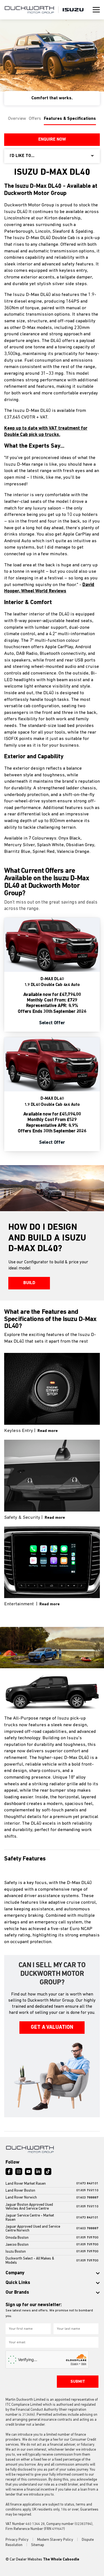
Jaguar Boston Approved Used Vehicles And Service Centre (29, 2207)
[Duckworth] (29, 10)
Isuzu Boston (16, 2252)
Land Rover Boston (20, 2191)
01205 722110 (87, 2191)
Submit (78, 2382)
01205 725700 (87, 2238)
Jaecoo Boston (17, 2245)
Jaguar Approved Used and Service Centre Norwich (33, 2229)
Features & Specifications (70, 119)
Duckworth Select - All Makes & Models (30, 2261)
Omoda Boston (17, 2238)
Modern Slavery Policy (56, 2540)
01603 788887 (87, 2198)
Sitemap (38, 2545)
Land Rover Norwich (21, 2198)
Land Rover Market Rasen (26, 2184)
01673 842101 (87, 2184)
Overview (17, 119)
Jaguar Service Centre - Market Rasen (30, 2218)
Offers (35, 119)
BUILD (29, 1283)
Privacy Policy (17, 2540)
